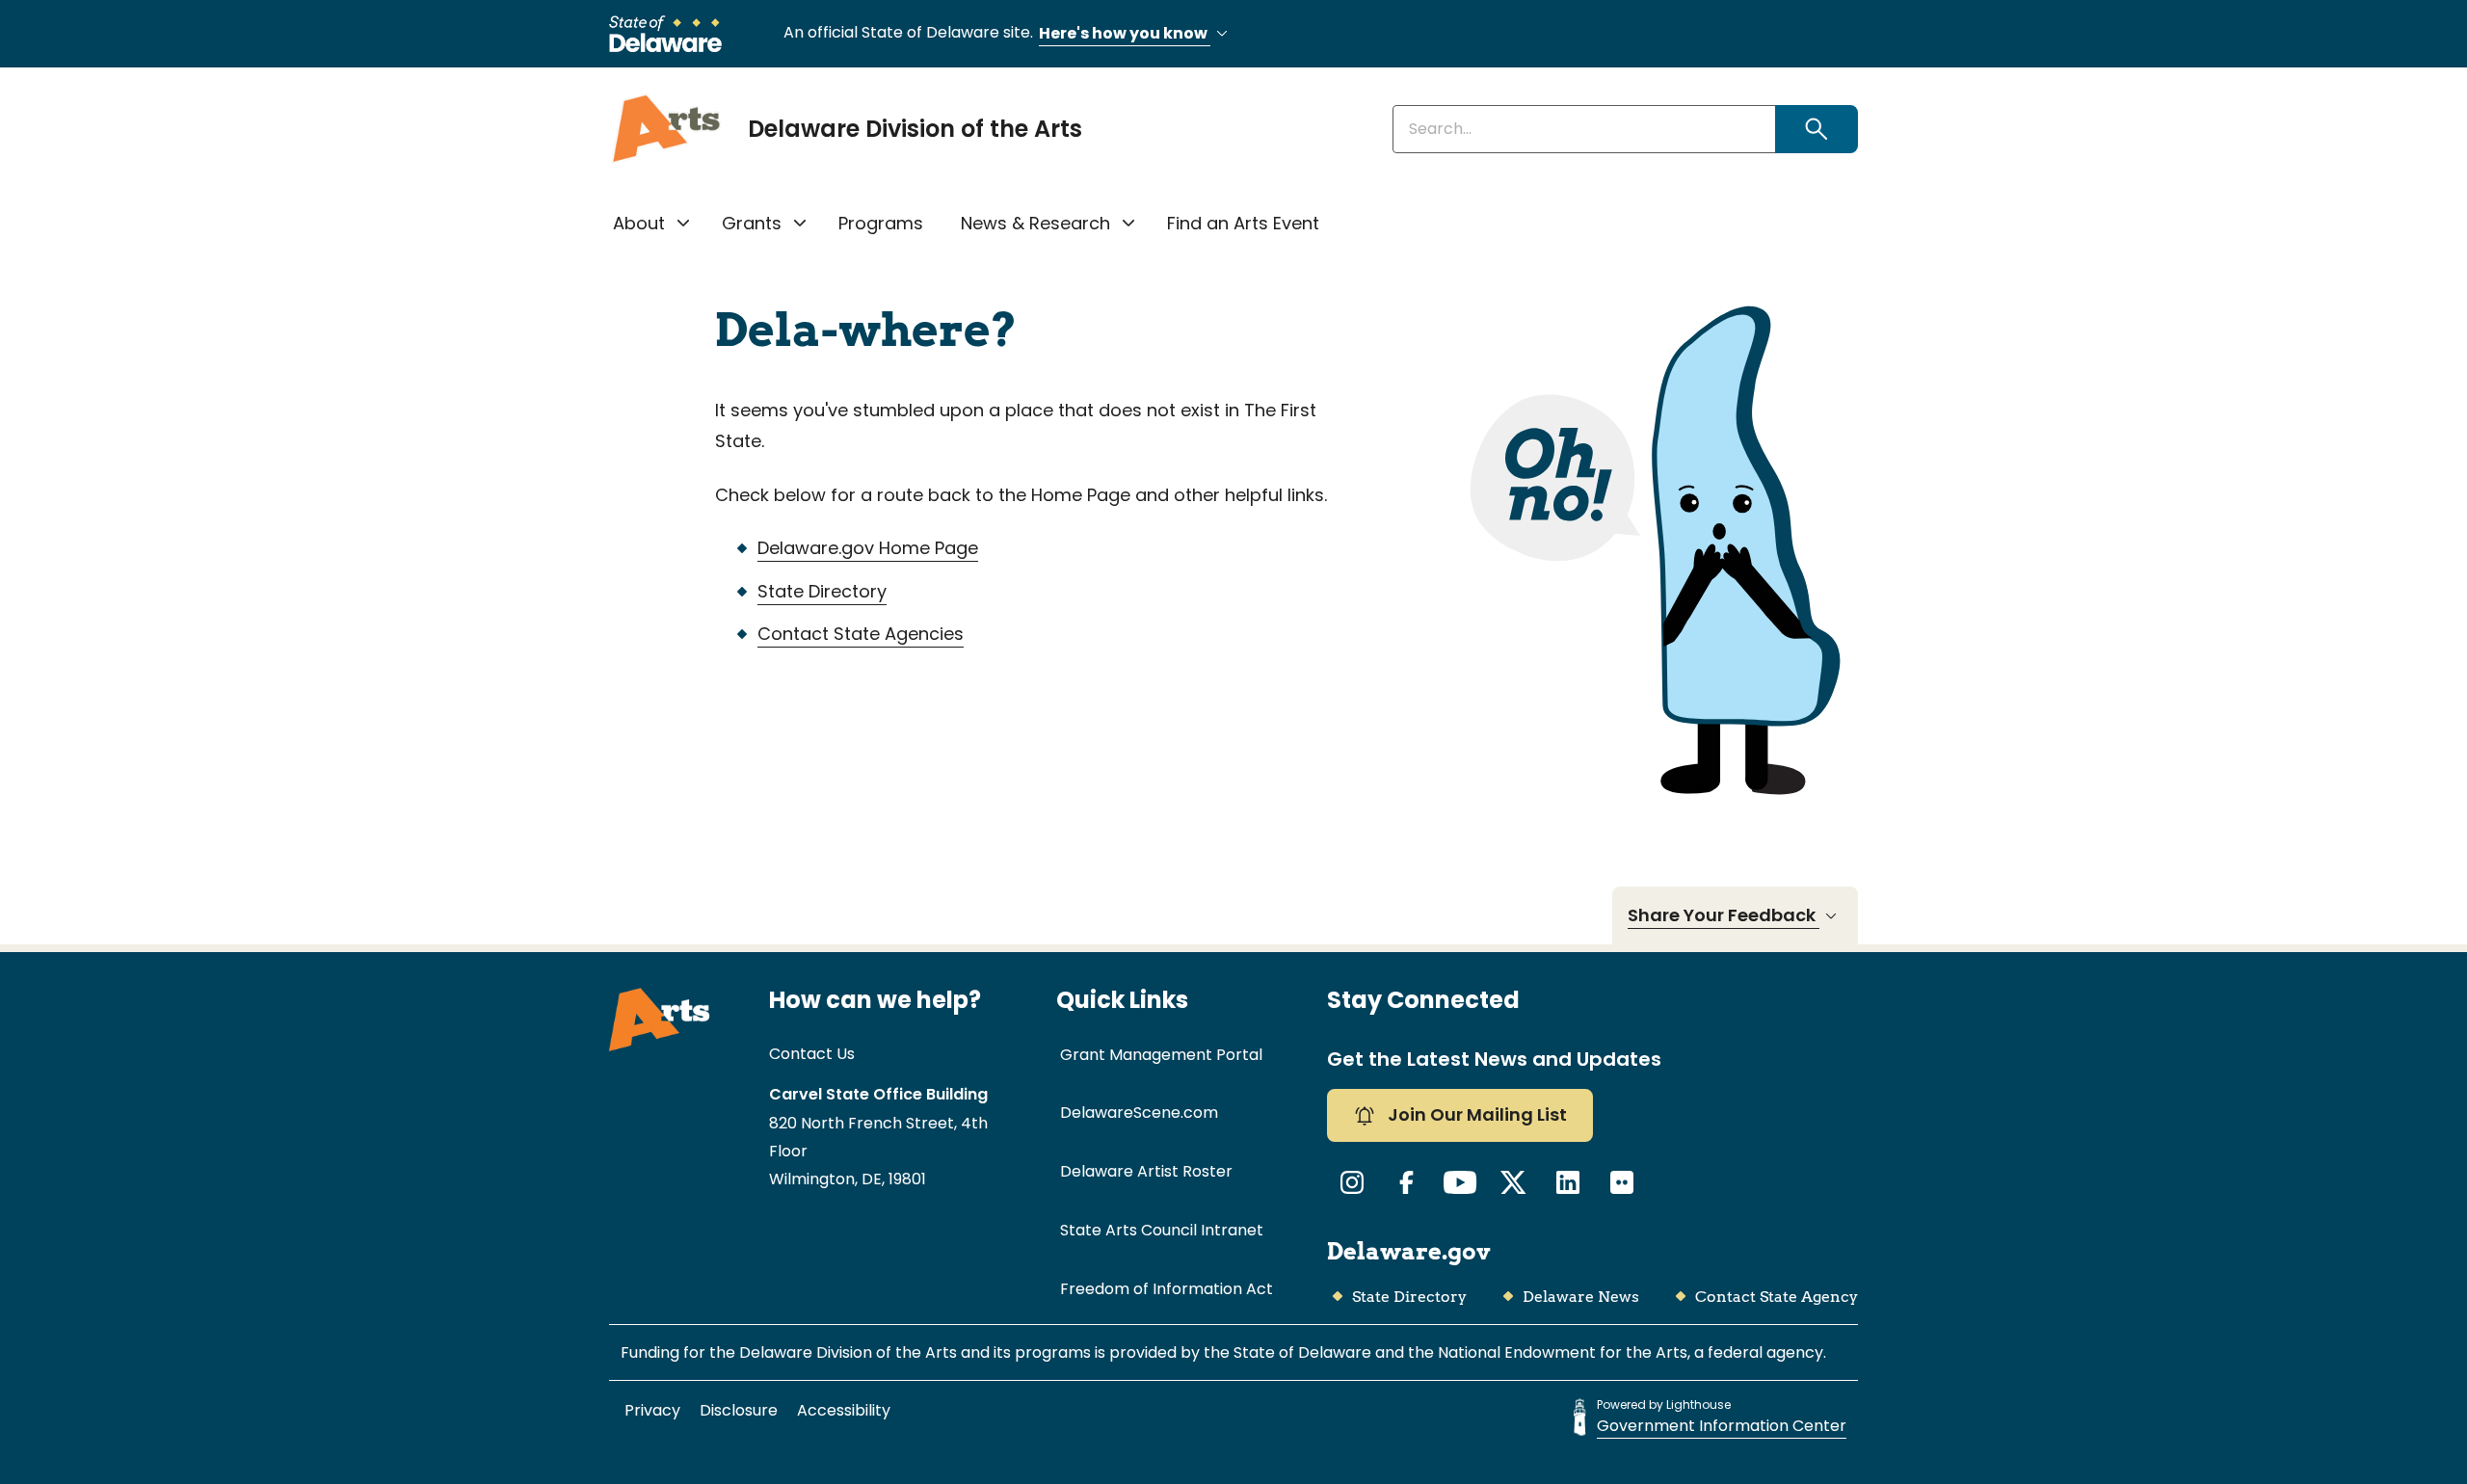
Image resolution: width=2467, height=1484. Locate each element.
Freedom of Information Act (1167, 1289)
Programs (881, 223)
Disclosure (739, 1410)
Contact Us (812, 1054)
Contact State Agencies (861, 634)
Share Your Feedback (1724, 915)
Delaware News (1581, 1297)
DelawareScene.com (1139, 1113)
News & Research (1035, 223)
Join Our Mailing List (1475, 1114)
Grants (752, 223)
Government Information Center (1722, 1426)
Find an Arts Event (1243, 223)
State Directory (822, 591)
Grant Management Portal (1161, 1055)
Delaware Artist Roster (1146, 1171)
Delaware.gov (1409, 1251)
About (639, 223)
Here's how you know (1125, 33)
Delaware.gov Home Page (868, 548)
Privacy (652, 1410)
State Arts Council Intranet (1162, 1230)
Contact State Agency (1777, 1297)
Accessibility (844, 1410)
